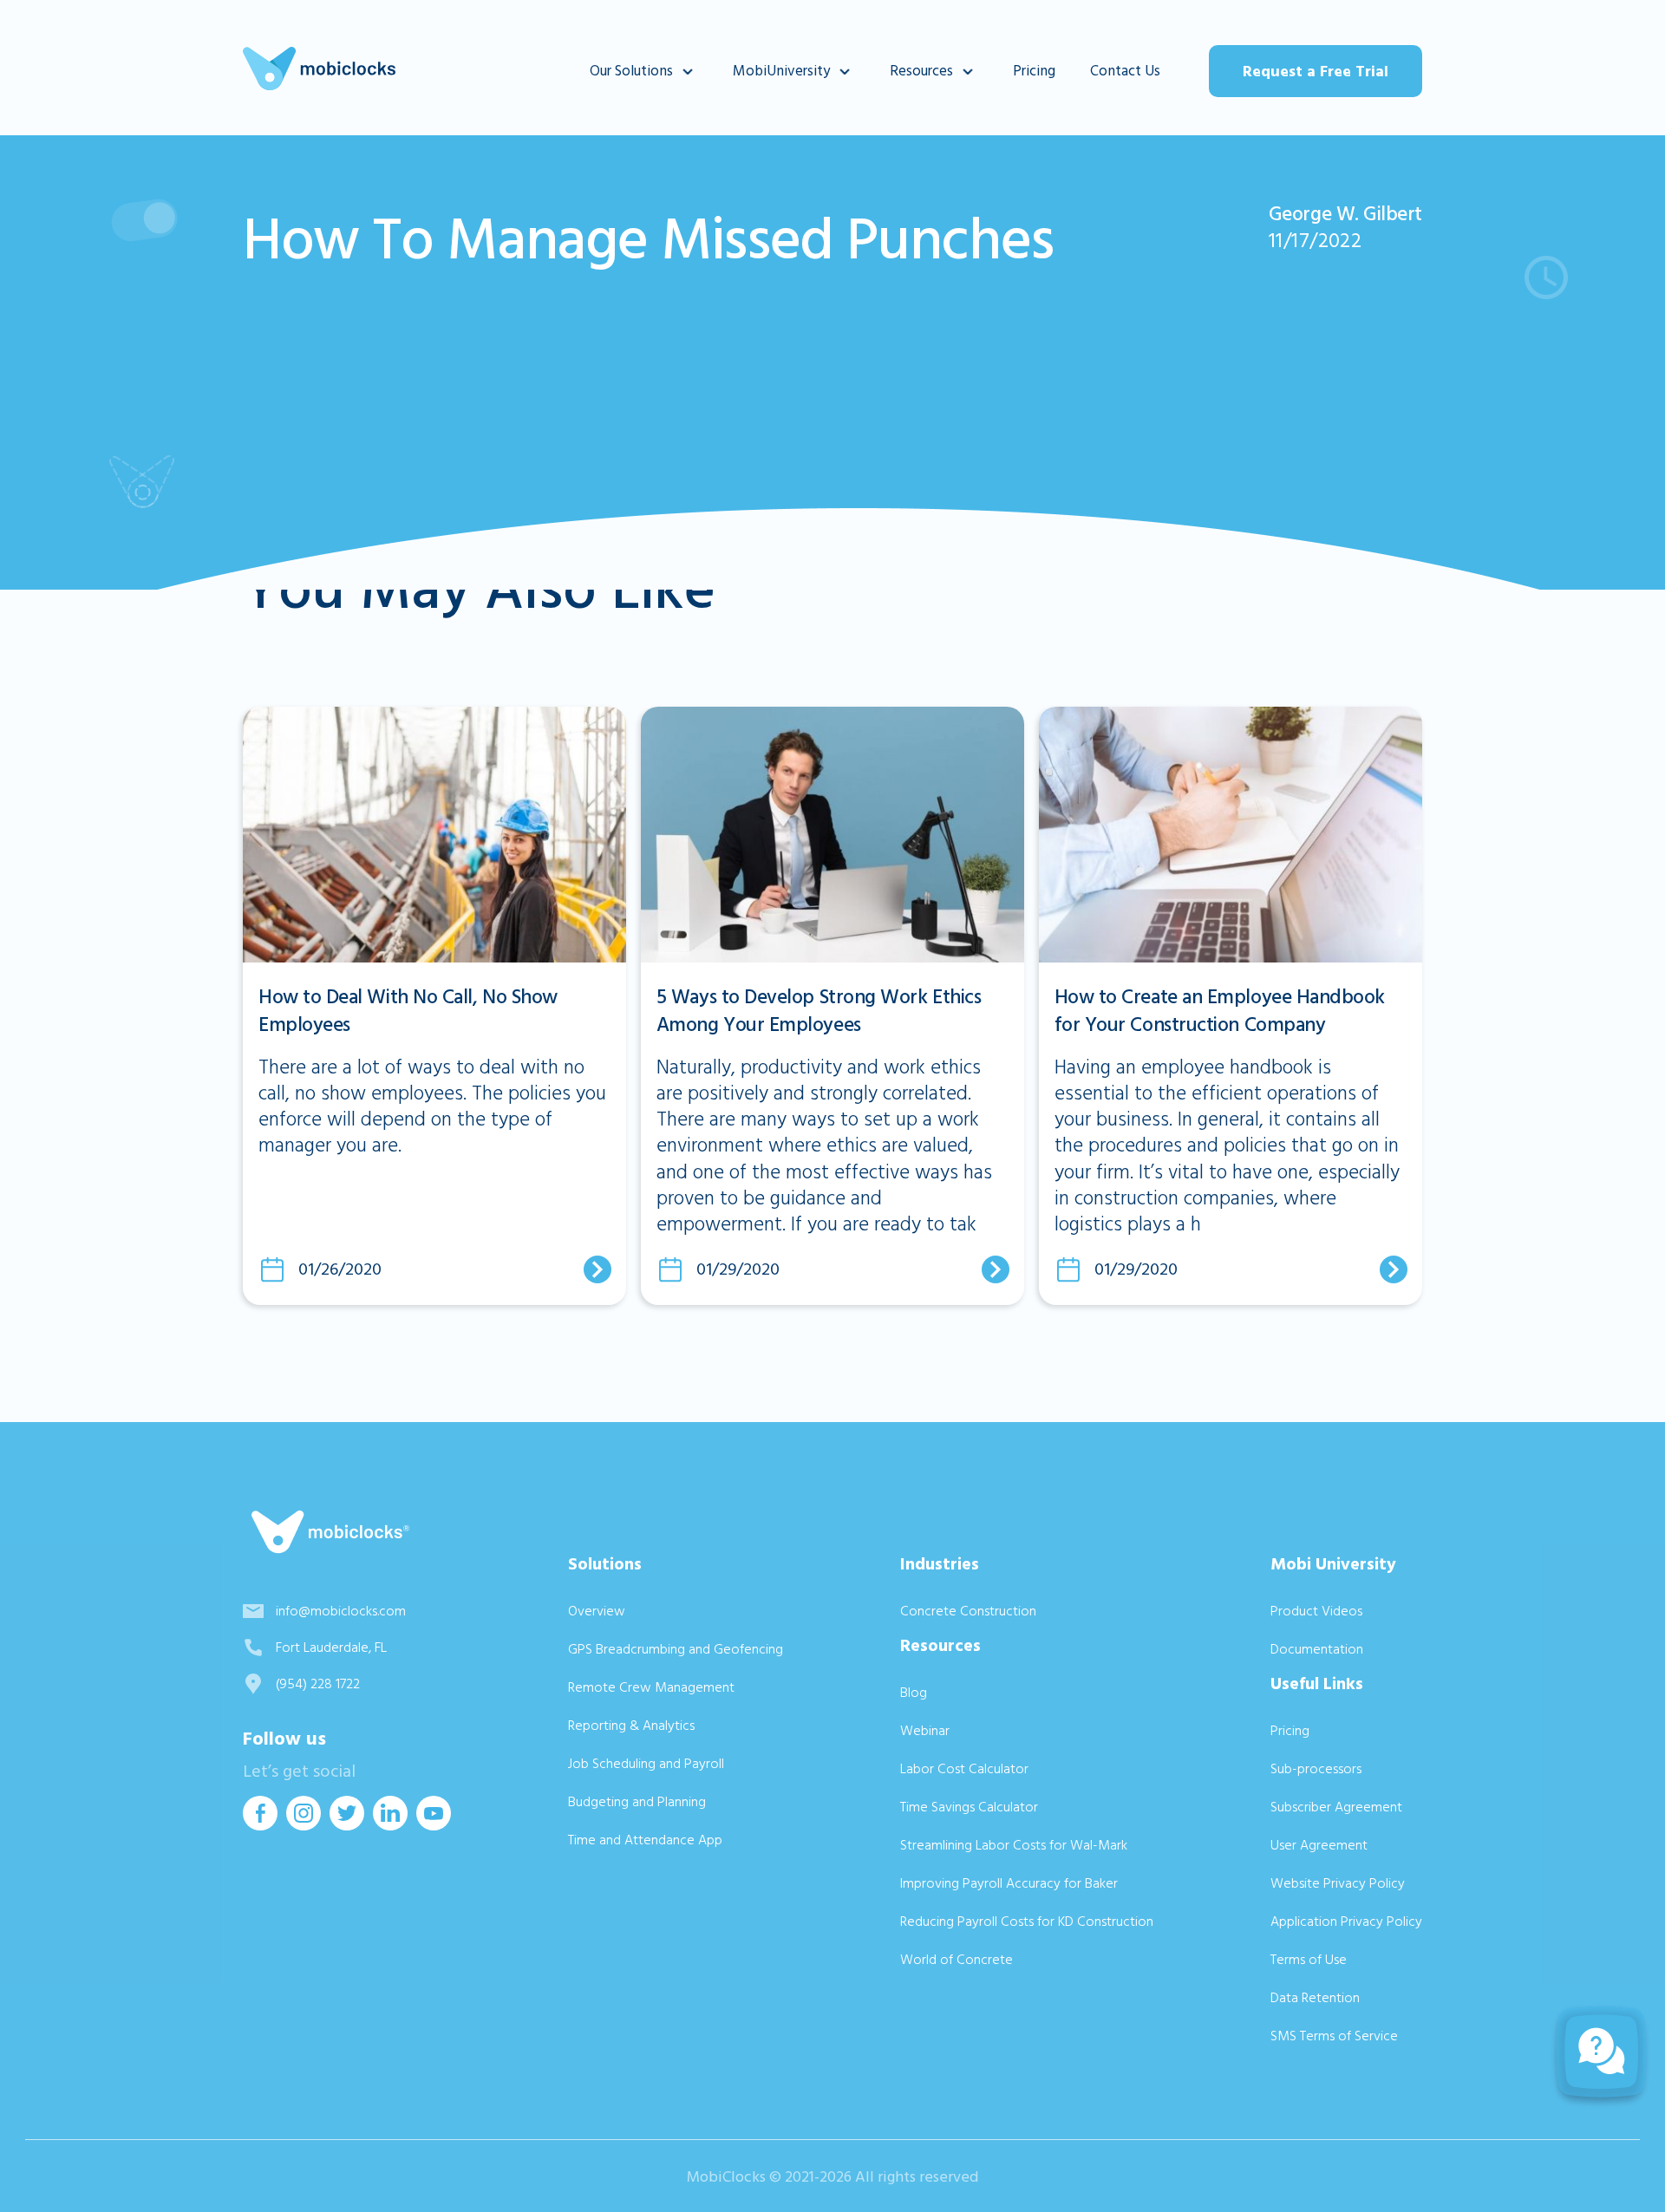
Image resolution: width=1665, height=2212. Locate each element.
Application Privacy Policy (1346, 1922)
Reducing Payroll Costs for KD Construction (1027, 1922)
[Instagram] (304, 1824)
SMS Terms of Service (1334, 2036)
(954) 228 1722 (318, 1684)
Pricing (1034, 72)
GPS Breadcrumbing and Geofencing (676, 1649)
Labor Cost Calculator (964, 1769)
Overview (597, 1611)
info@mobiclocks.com (341, 1611)
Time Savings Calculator (969, 1807)
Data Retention (1315, 1998)
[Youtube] (434, 1824)
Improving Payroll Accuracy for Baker (1009, 1883)
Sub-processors (1316, 1769)
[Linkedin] (390, 1824)
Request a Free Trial (1316, 72)
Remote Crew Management (651, 1687)
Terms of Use (1309, 1960)
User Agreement (1319, 1845)
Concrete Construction (968, 1611)
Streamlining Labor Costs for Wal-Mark (1014, 1845)
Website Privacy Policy (1338, 1883)
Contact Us (1125, 72)
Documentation (1317, 1649)
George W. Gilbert (1345, 214)
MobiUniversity (781, 71)
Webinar (925, 1731)
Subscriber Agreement (1336, 1807)
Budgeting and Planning (637, 1802)
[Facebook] (260, 1824)
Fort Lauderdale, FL (331, 1648)
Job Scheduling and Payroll (646, 1764)
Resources (921, 71)
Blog (914, 1693)
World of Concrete (957, 1960)
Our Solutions (631, 71)
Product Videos (1316, 1611)
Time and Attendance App (645, 1840)
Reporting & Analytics (631, 1726)
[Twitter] (347, 1824)
